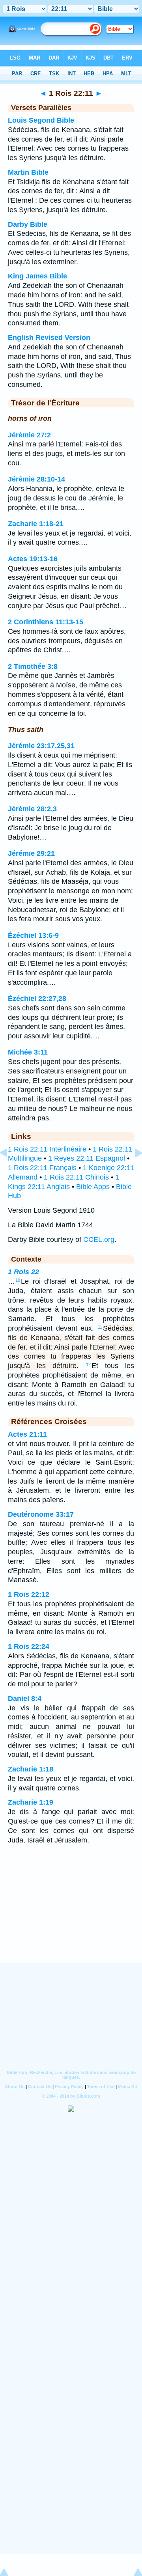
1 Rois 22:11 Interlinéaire (47, 1149)
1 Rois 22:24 (29, 1646)
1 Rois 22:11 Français (42, 1168)
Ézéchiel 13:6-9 (33, 935)
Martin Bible (28, 172)
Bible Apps (93, 1187)
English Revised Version (49, 338)
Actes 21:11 (27, 1434)
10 (18, 1280)
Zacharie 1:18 (31, 1769)
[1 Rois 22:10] (10, 1170)
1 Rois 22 (23, 1272)
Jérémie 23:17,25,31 (41, 746)
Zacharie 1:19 (31, 1802)
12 (88, 1365)
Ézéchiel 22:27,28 (37, 999)
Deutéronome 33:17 (41, 1514)
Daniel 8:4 (25, 1699)
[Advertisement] (71, 1914)
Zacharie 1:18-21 (36, 524)
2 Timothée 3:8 (33, 666)
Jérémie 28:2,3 (32, 809)
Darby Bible (28, 224)
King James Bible (37, 276)
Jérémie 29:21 (31, 853)
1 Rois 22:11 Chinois (76, 1177)
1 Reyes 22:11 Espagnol (87, 1158)
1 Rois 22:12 (29, 1594)
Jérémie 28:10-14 (36, 479)
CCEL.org (99, 1239)
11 (100, 1327)
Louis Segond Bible (41, 120)
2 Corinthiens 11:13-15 (46, 622)
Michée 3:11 (28, 1052)
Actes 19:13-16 (33, 559)
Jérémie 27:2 (29, 435)
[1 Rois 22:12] (132, 1170)
